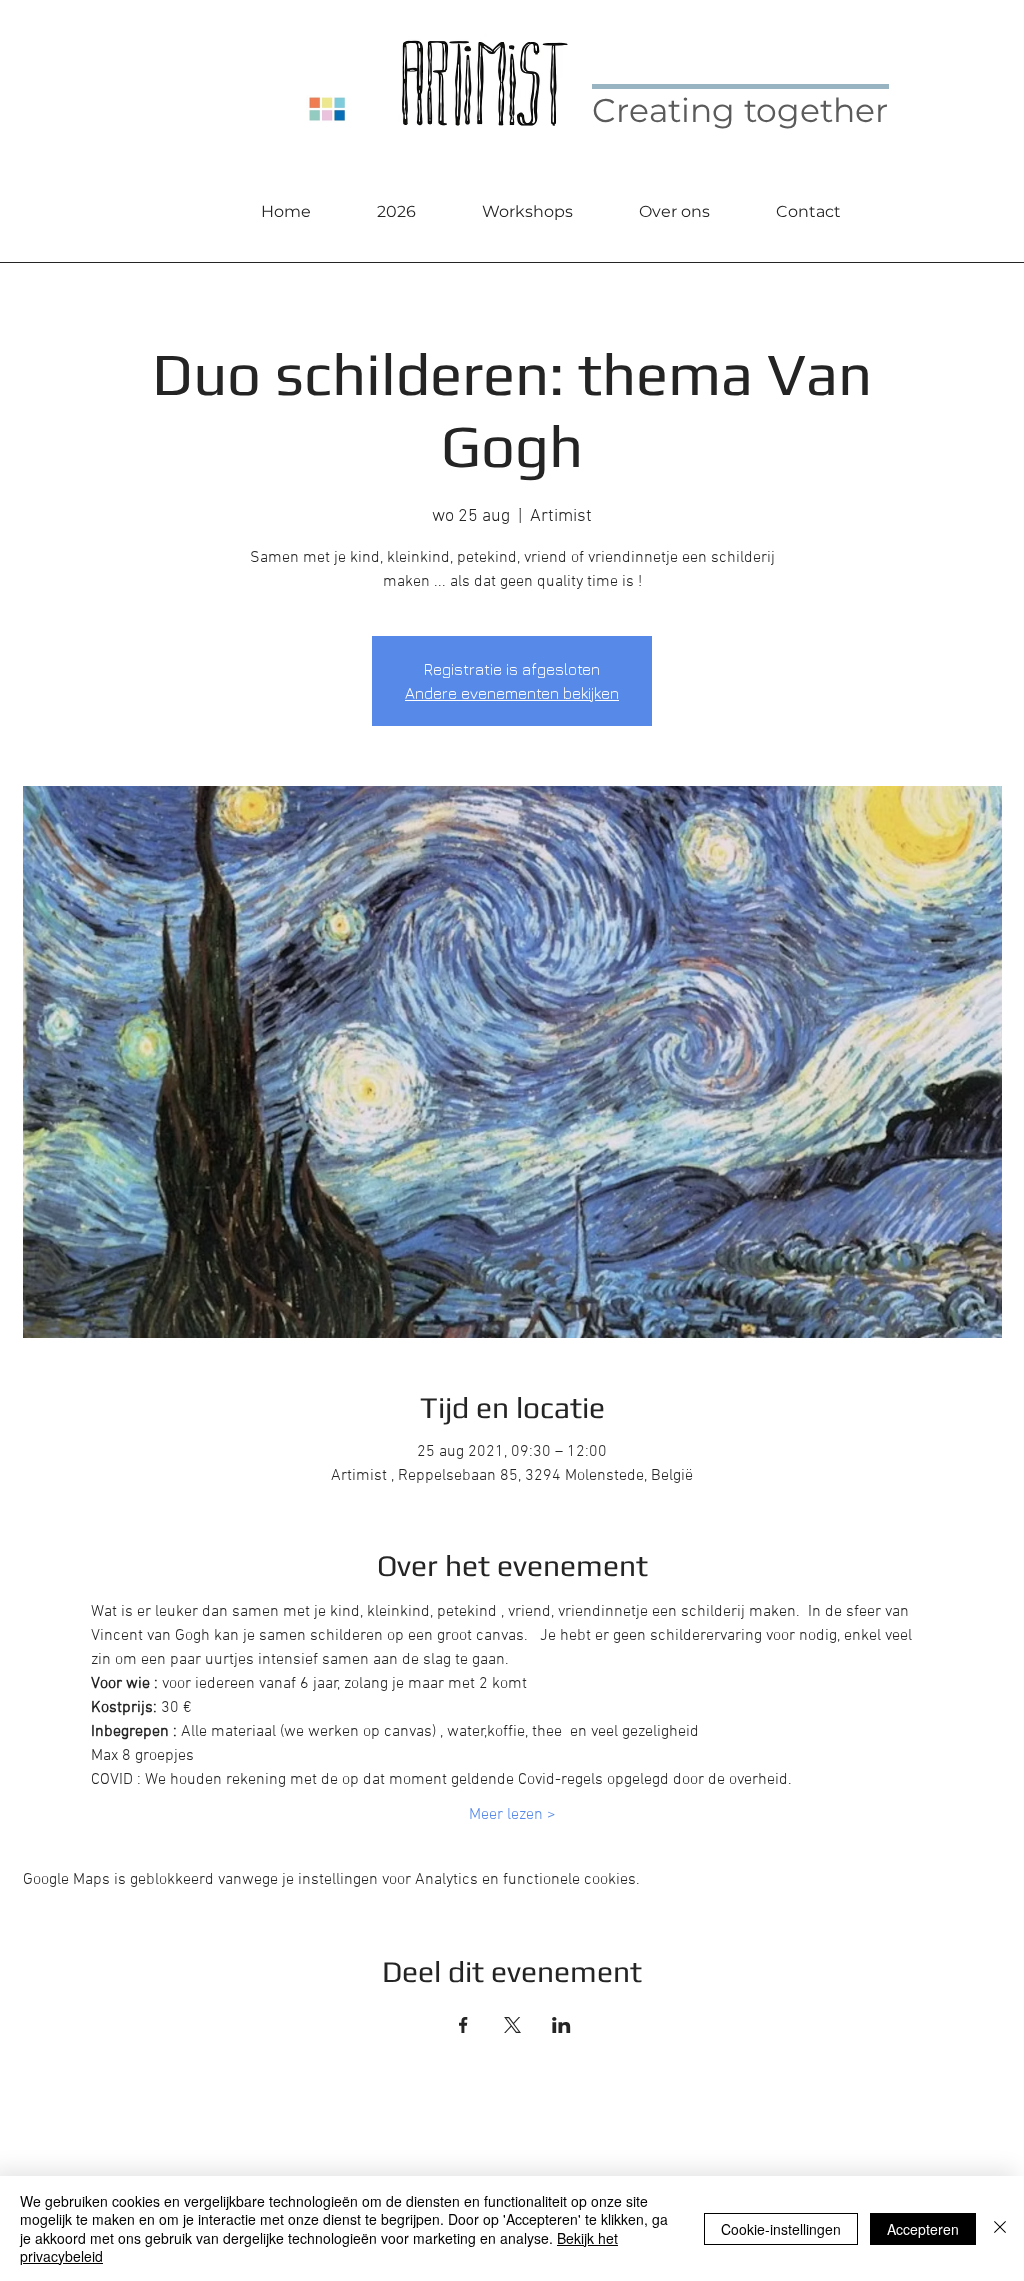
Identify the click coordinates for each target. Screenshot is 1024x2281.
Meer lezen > (512, 1815)
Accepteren (923, 2229)
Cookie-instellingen (781, 2229)
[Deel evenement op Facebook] (463, 2025)
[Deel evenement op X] (512, 2025)
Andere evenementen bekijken (512, 693)
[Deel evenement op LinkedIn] (561, 2025)
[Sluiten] (1000, 2228)
